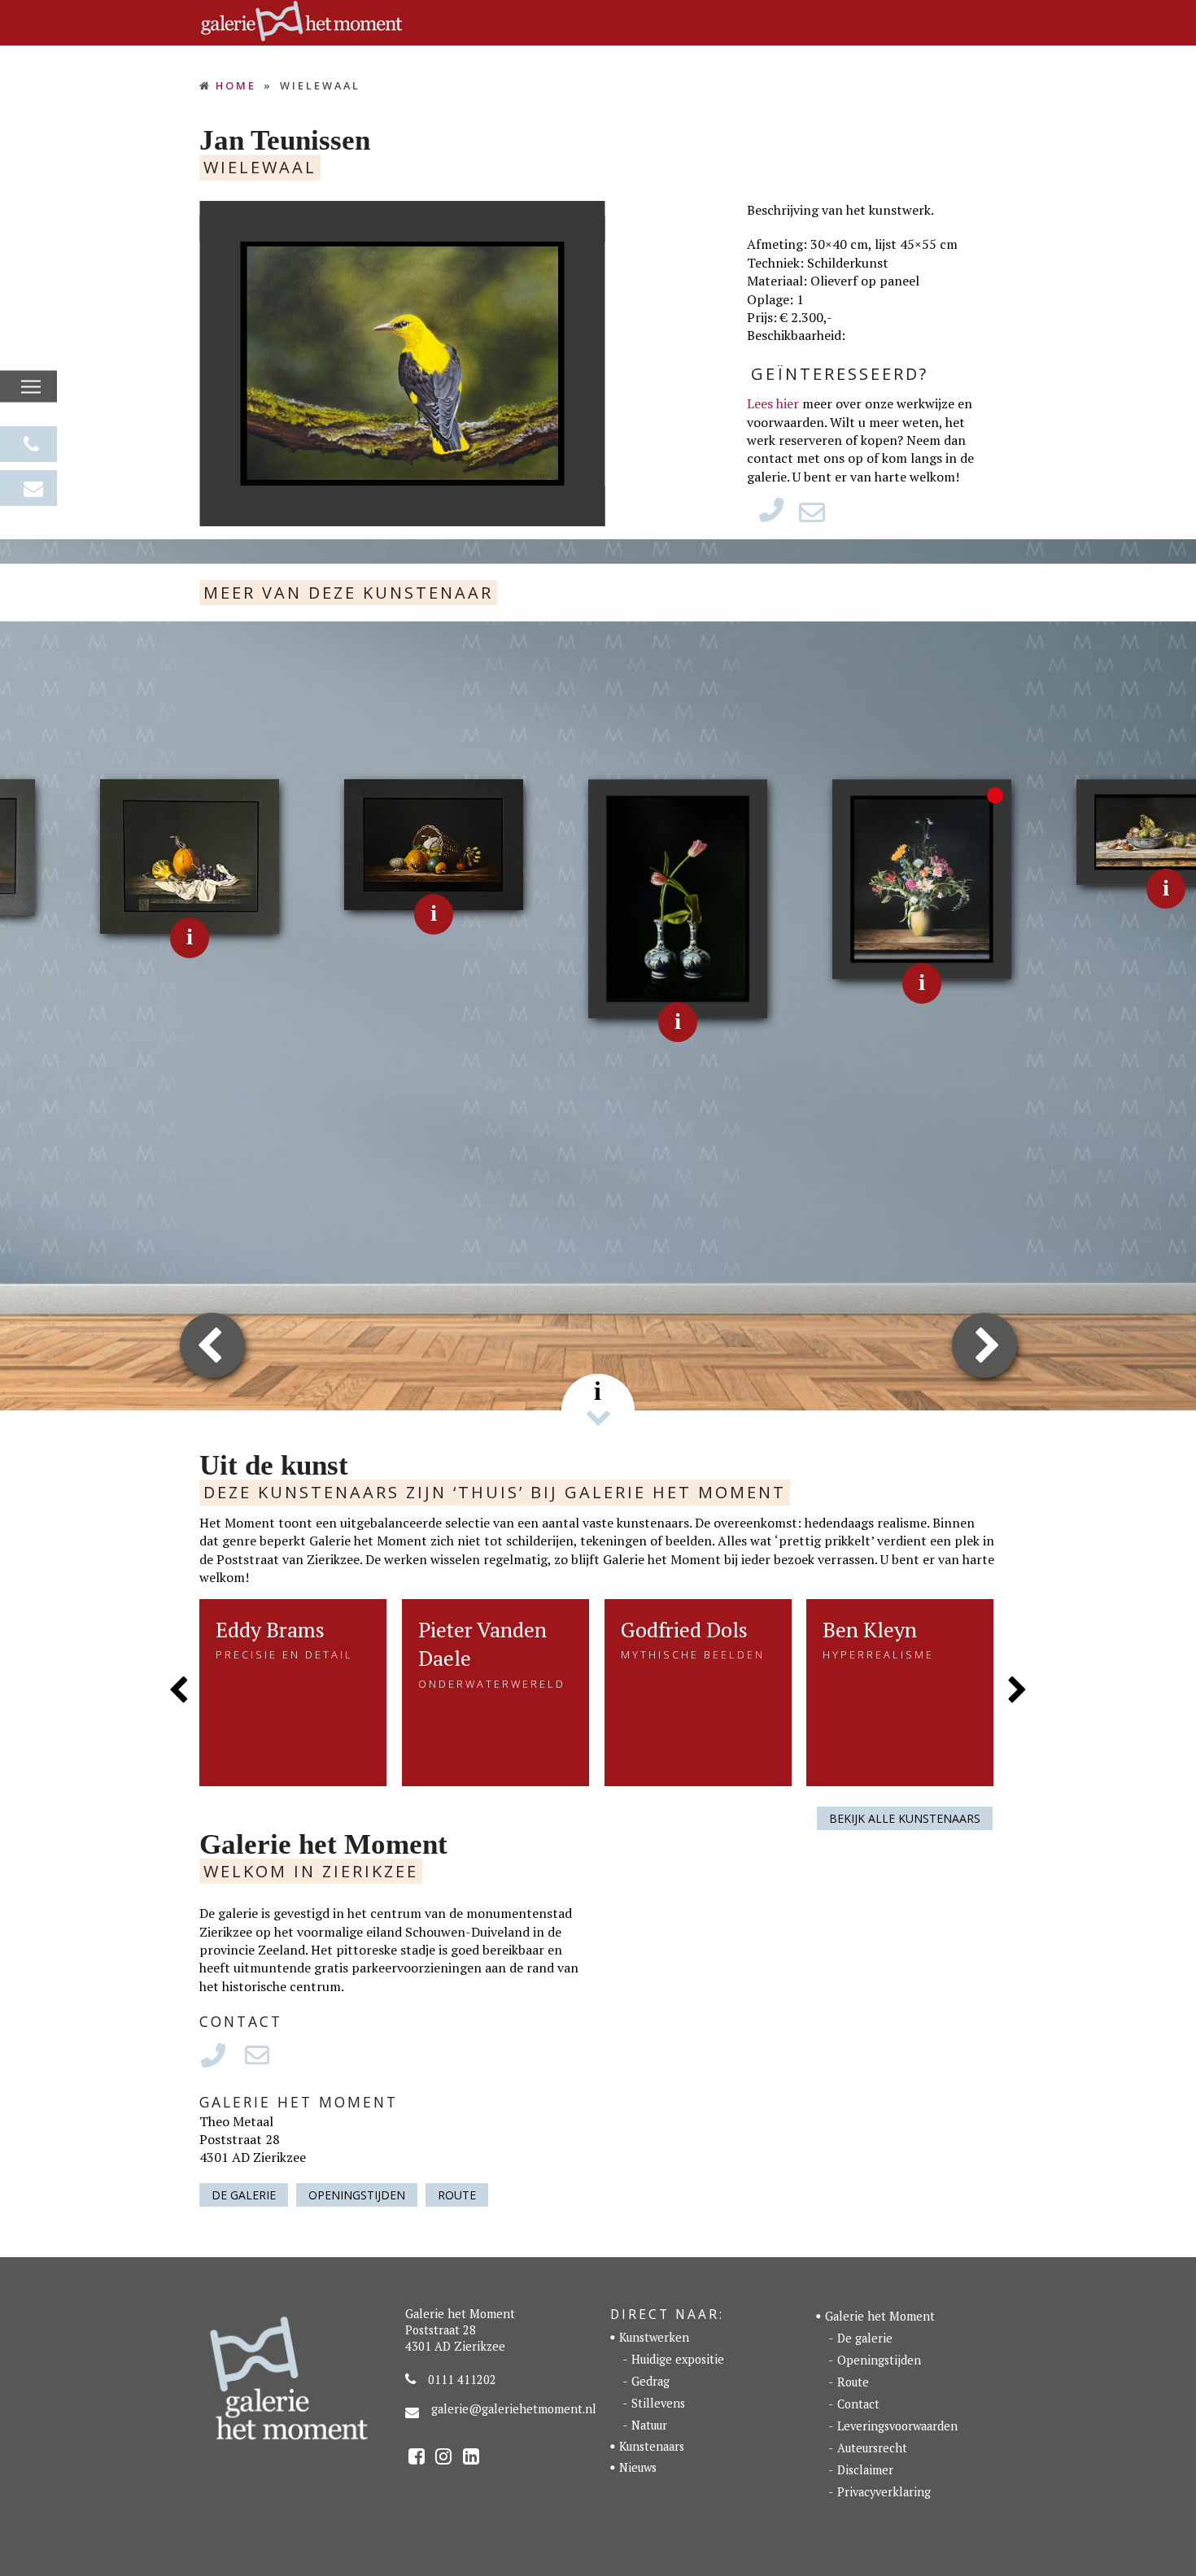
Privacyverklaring (884, 2492)
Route (457, 2195)
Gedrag (650, 2381)
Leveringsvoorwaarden (897, 2426)
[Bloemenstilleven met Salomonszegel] (922, 878)
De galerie (244, 2195)
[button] (31, 388)
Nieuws (638, 2467)
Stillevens (658, 2403)
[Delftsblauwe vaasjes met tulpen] (678, 897)
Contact (858, 2404)
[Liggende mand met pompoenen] (434, 843)
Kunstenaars (652, 2446)
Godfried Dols (684, 1629)
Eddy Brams (270, 1629)
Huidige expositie (678, 2359)
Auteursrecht (872, 2448)
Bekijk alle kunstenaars (905, 1818)
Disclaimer (865, 2470)
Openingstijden (357, 2195)
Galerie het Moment (880, 2316)
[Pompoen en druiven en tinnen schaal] (190, 855)
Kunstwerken (654, 2337)
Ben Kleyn (870, 1629)
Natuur (649, 2425)
